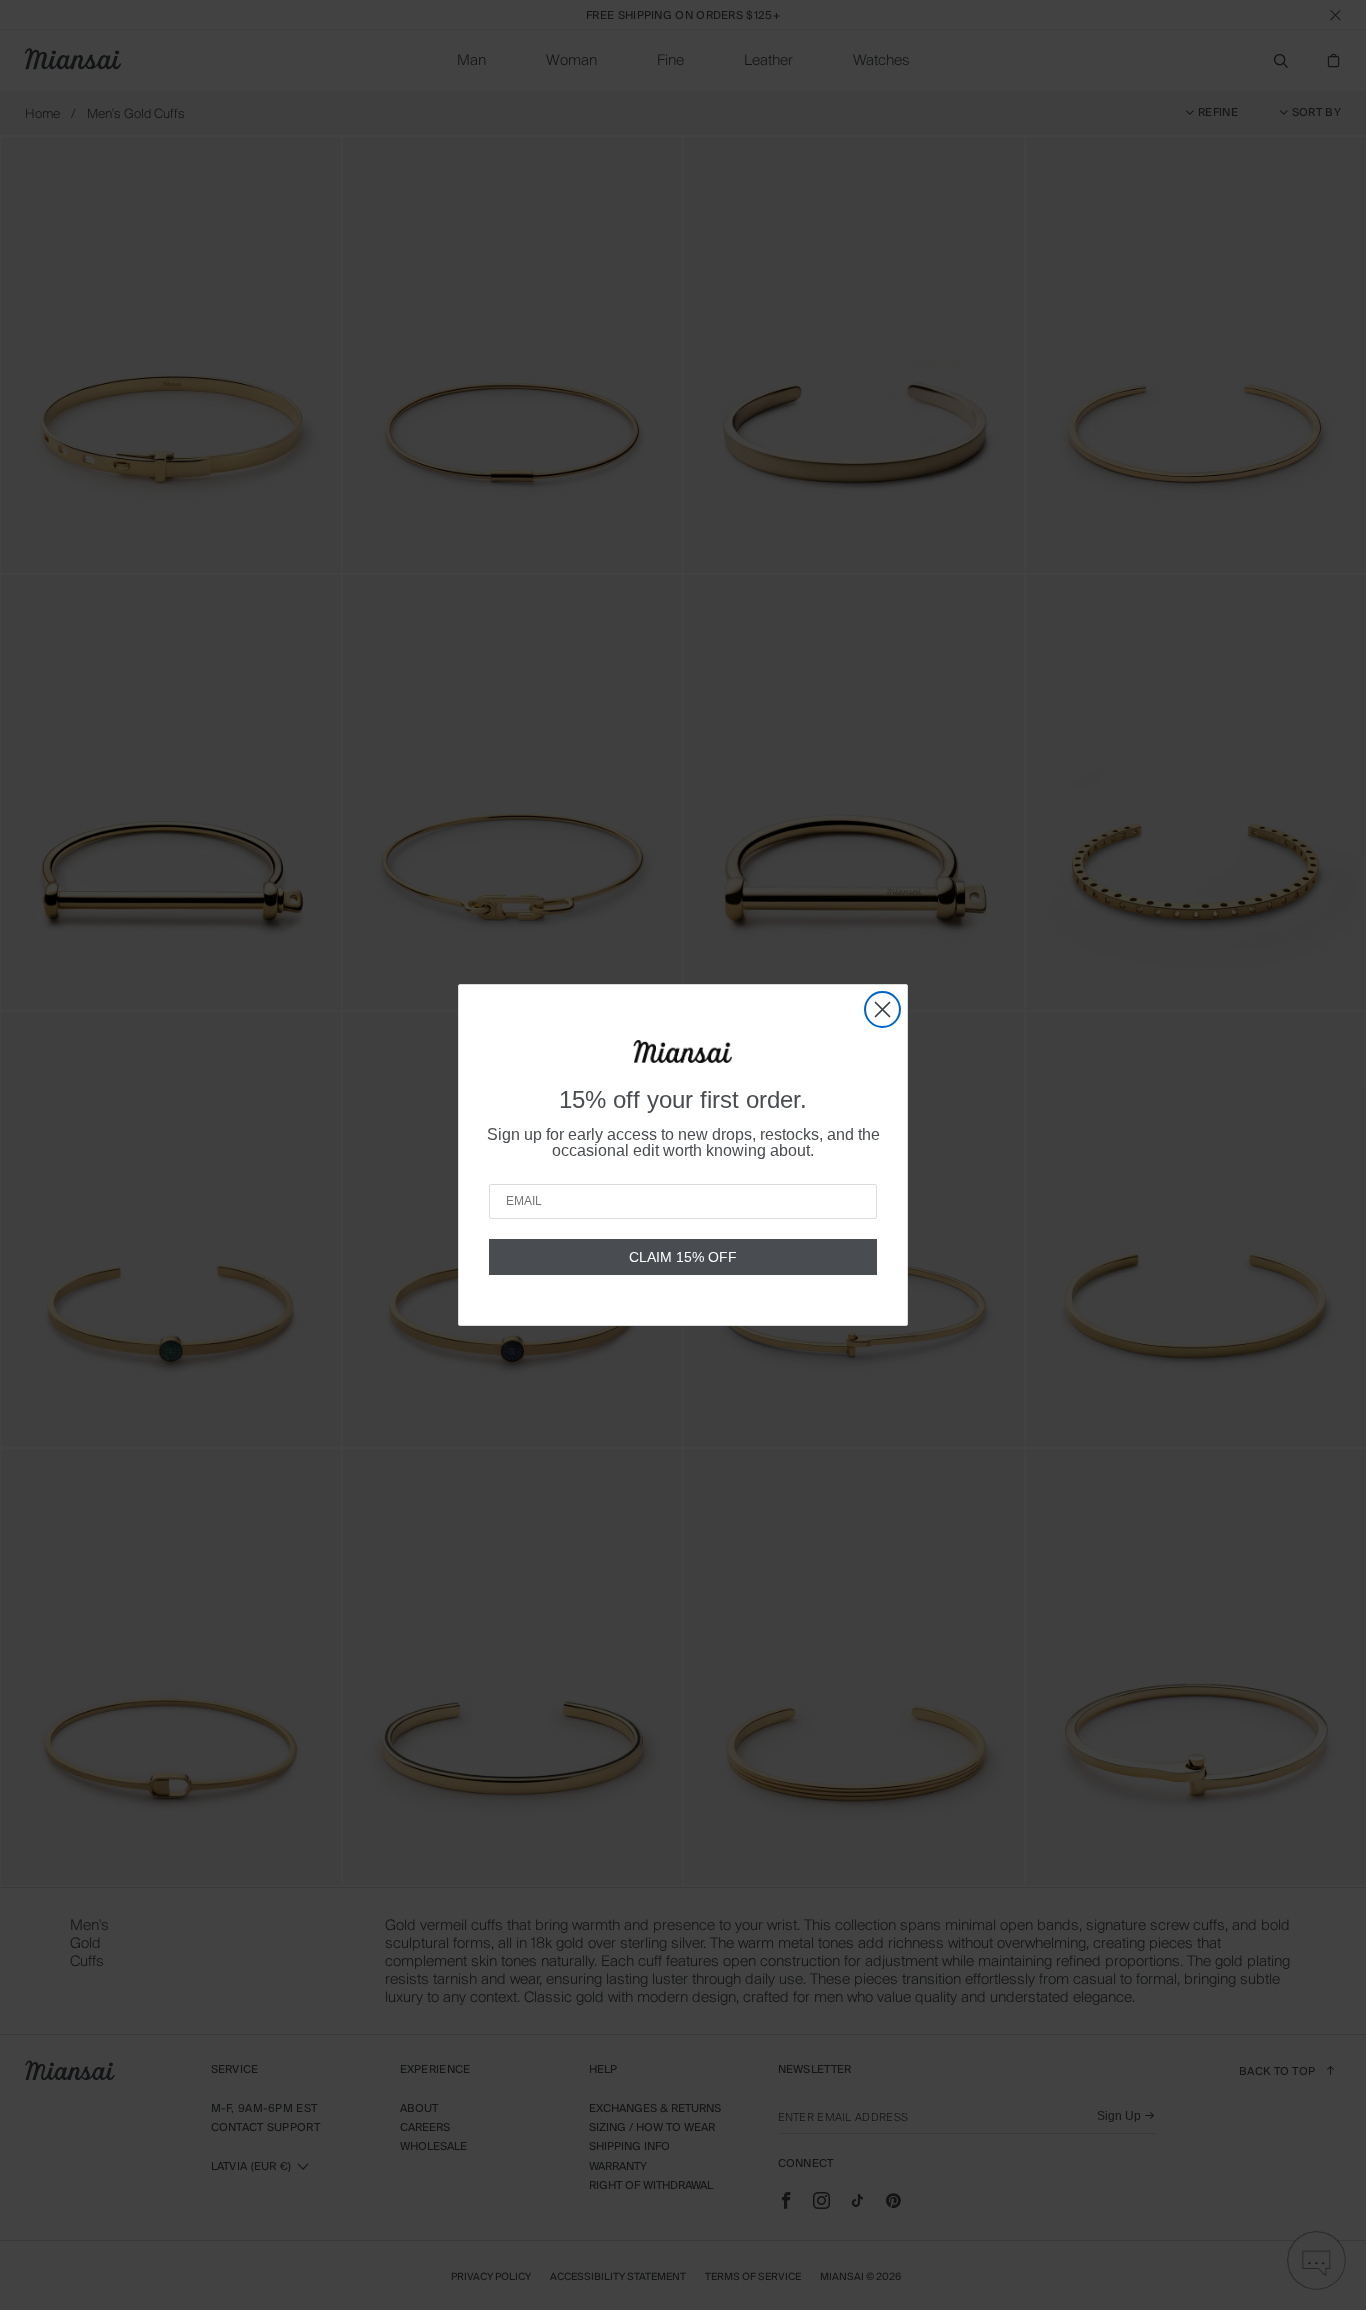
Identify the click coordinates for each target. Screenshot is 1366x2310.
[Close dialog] (882, 1009)
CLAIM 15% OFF (683, 1257)
